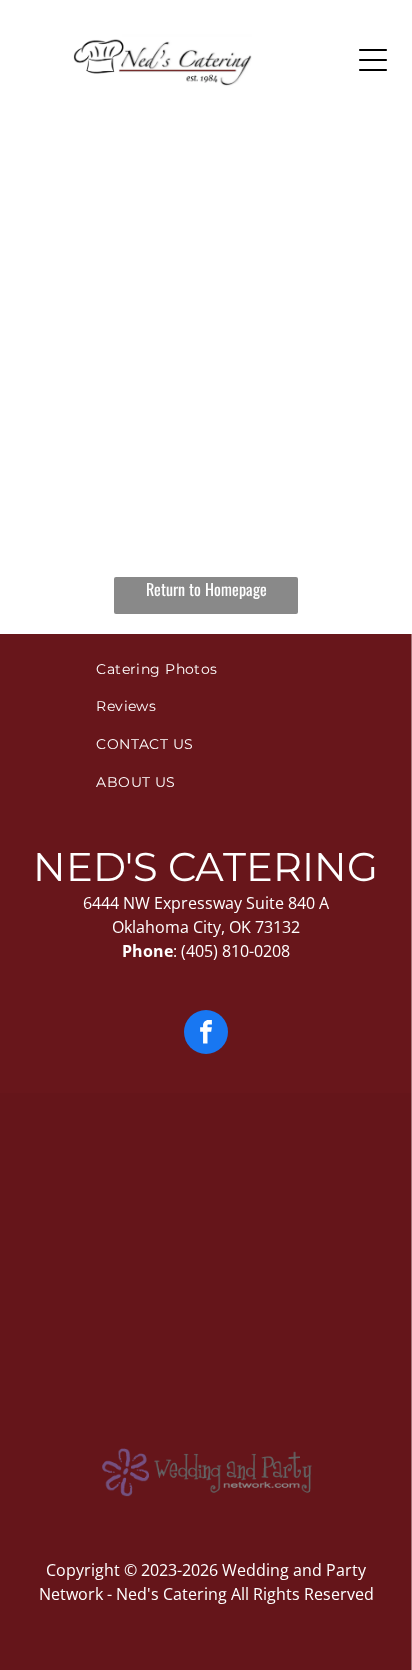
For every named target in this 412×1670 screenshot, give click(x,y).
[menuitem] (205, 669)
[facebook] (206, 1034)
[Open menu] (373, 60)
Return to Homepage (206, 589)
